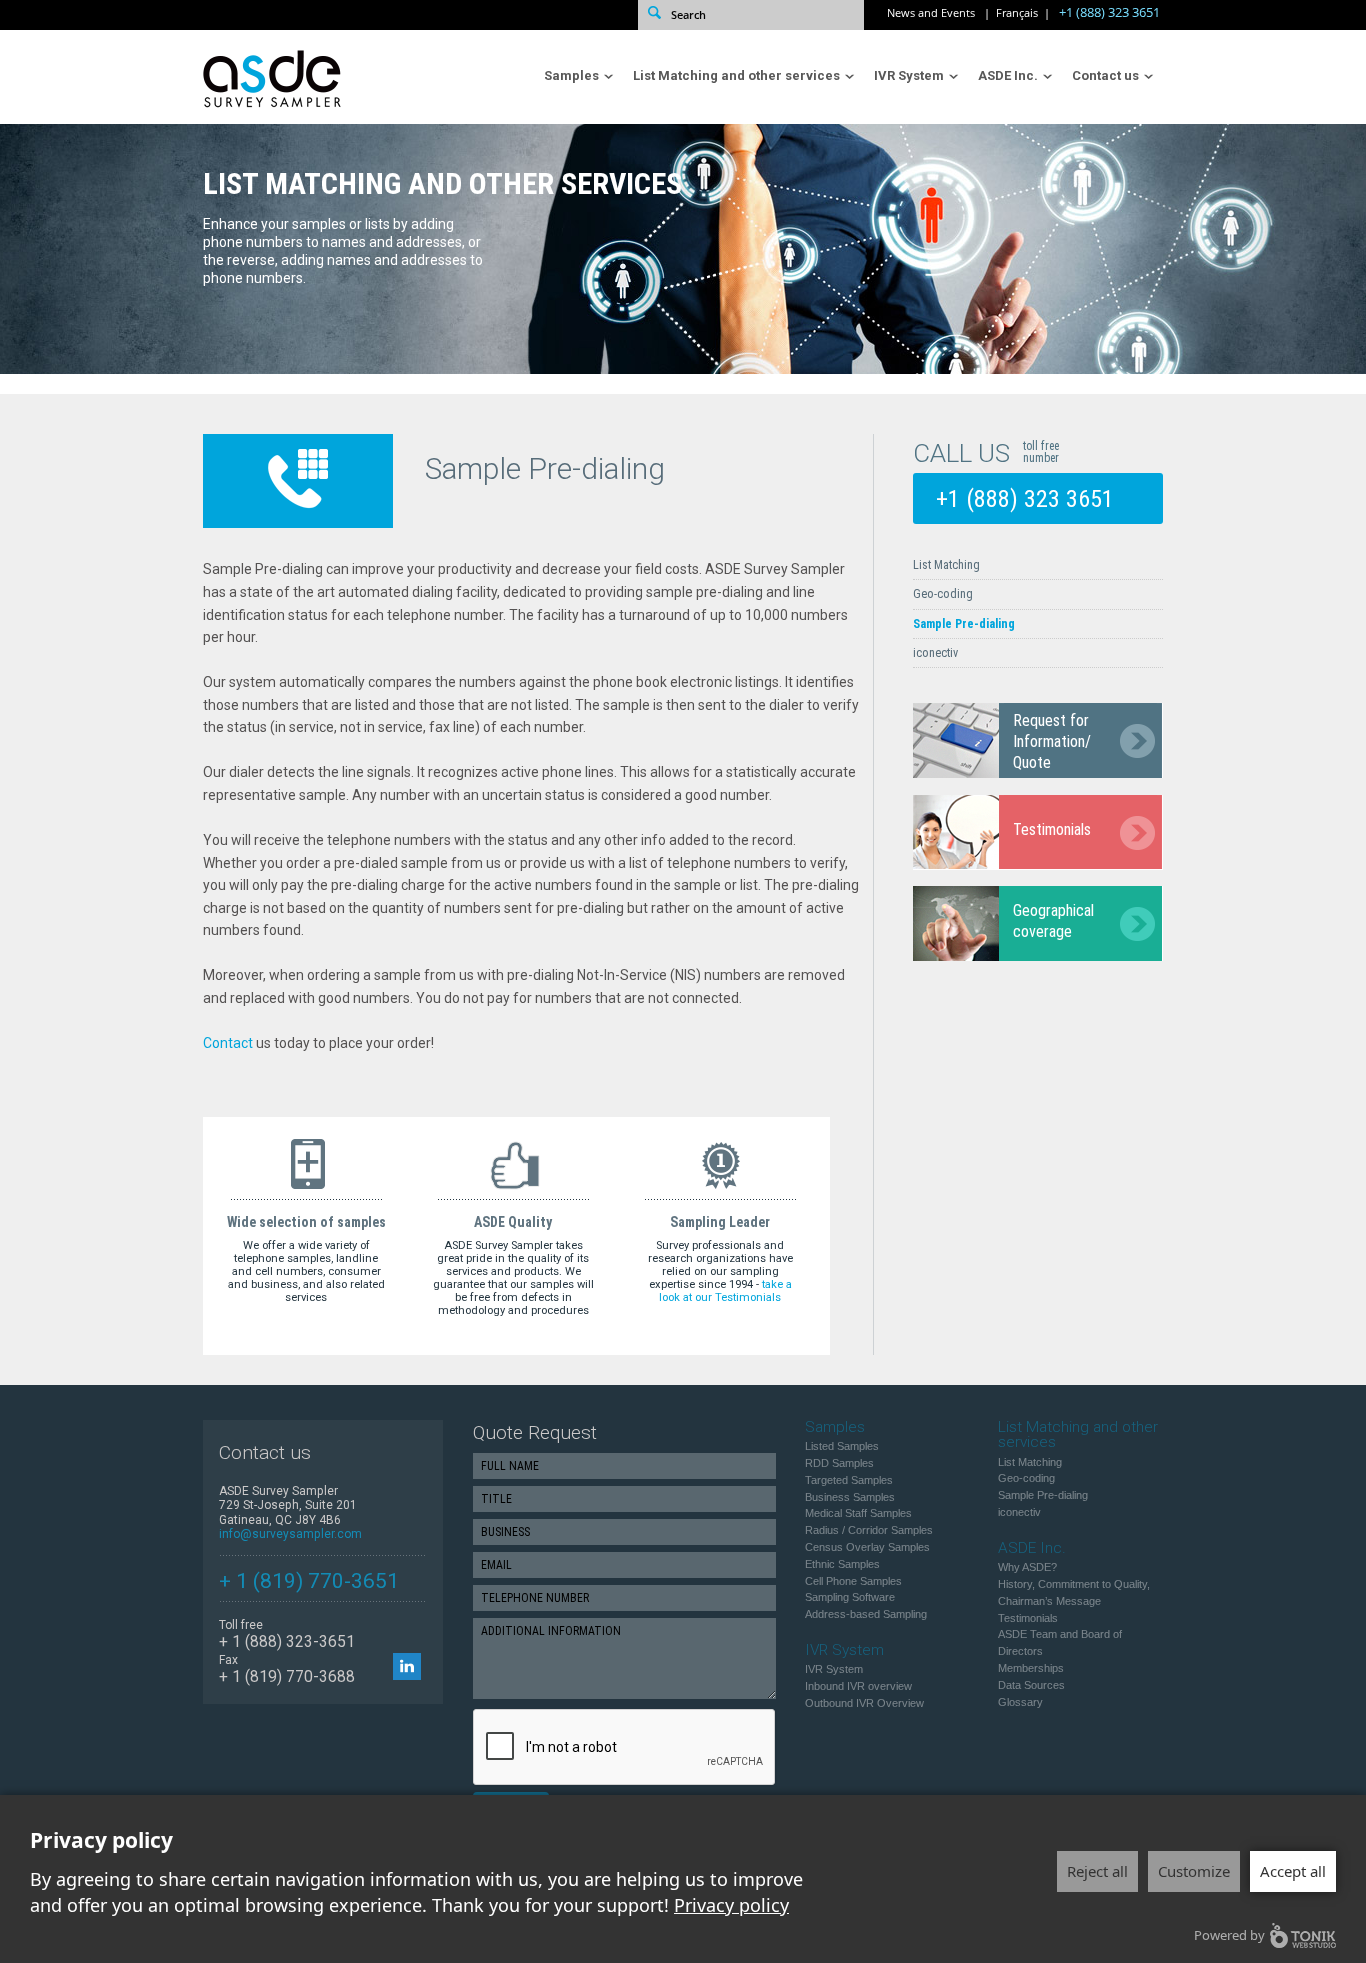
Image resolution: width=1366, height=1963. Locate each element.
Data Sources (1031, 1685)
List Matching (946, 565)
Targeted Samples (849, 1480)
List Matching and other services (733, 75)
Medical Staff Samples (858, 1513)
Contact (228, 1043)
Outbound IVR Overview (864, 1703)
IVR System (906, 75)
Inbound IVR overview (858, 1686)
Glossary (1020, 1702)
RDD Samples (839, 1463)
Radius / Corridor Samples (869, 1530)
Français (1017, 12)
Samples (568, 75)
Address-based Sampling (866, 1614)
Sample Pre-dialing (964, 624)
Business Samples (850, 1497)
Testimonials (1028, 1618)
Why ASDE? (1027, 1567)
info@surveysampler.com (290, 1534)
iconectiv (935, 653)
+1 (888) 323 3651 (1109, 12)
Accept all (1293, 1871)
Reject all (1097, 1871)
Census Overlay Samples (867, 1547)
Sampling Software (850, 1597)
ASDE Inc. (1005, 75)
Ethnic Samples (842, 1564)
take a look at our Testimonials (725, 1291)
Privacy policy (731, 1905)
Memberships (1031, 1668)
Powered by (1229, 1935)
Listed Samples (842, 1446)
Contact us (1102, 75)
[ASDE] (288, 111)
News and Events (931, 12)
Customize (1194, 1871)
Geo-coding (943, 594)
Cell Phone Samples (853, 1581)
